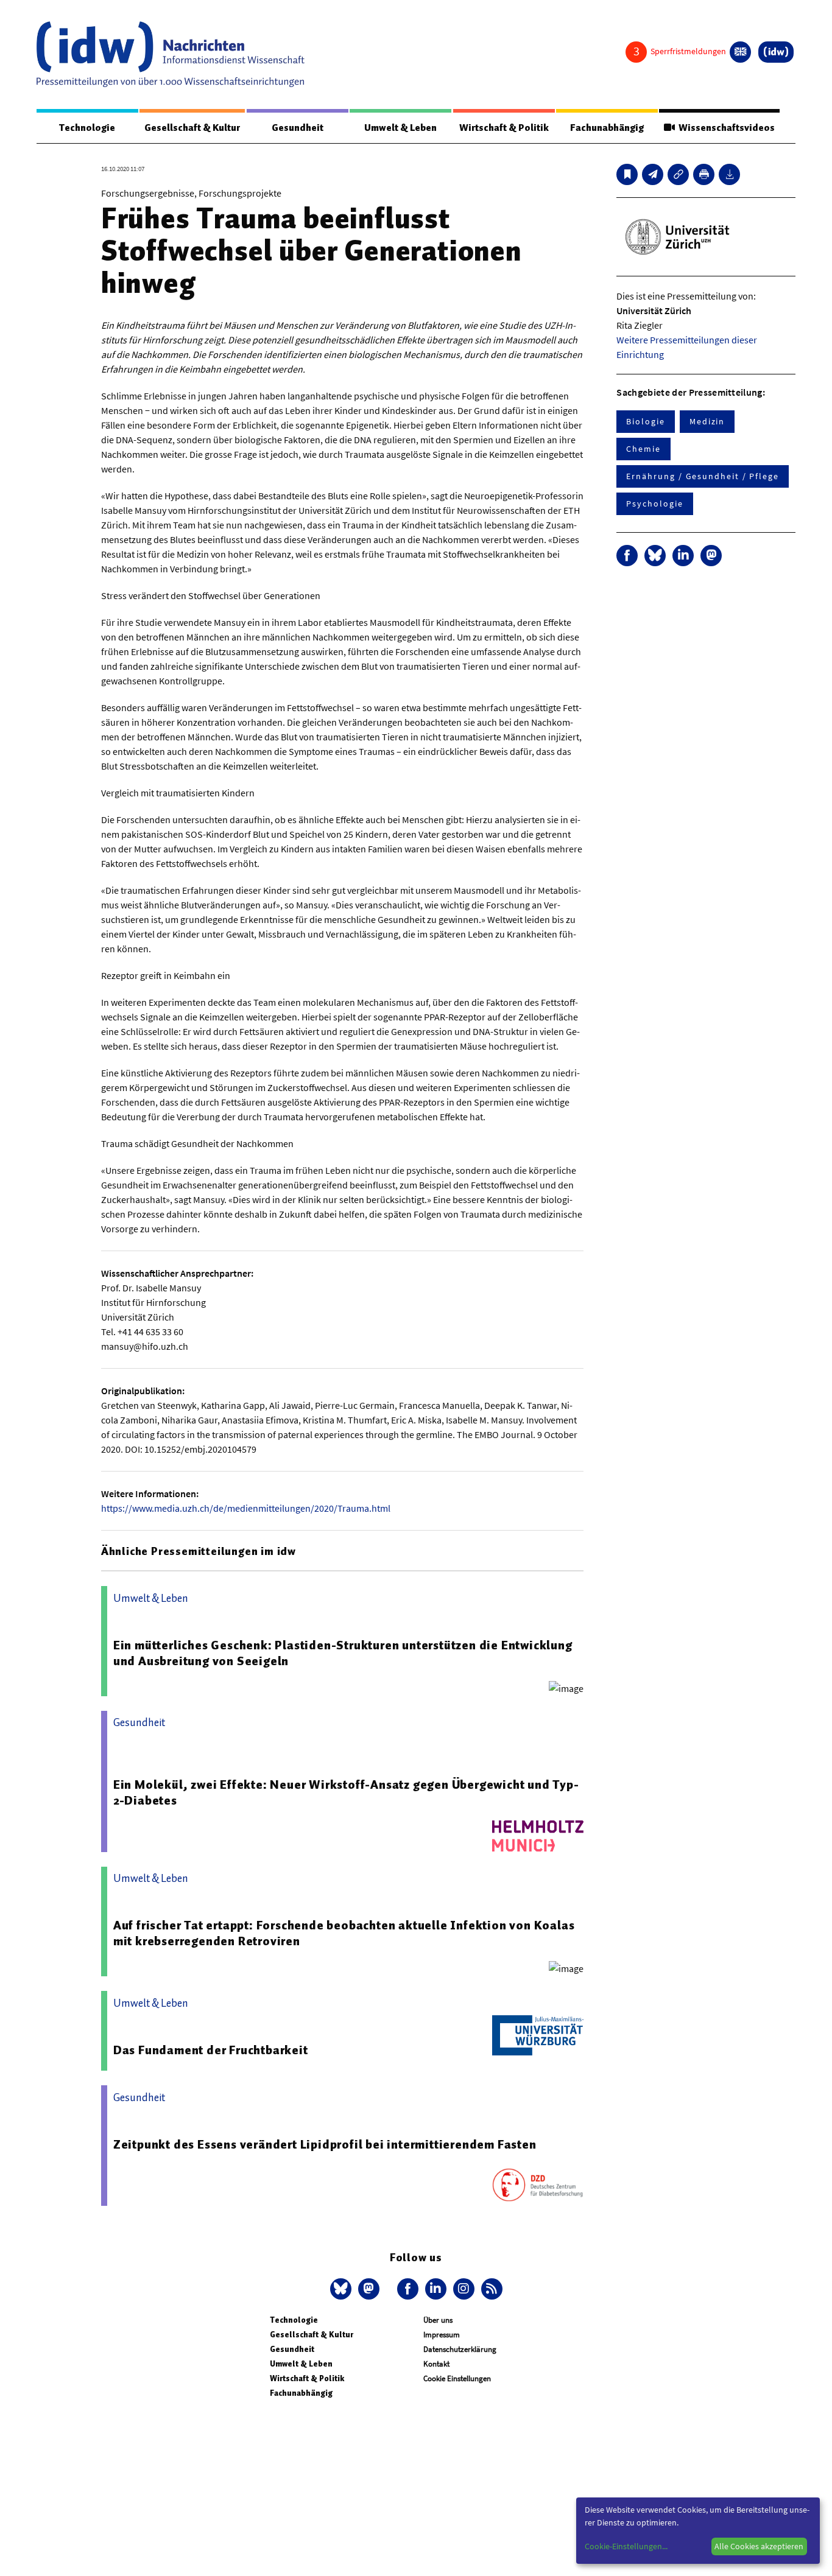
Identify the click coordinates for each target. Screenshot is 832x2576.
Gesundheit (298, 128)
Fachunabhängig (607, 128)
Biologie (645, 421)
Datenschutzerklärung (460, 2349)
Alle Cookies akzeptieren (759, 2546)
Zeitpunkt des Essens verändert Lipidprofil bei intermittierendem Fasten (325, 2144)
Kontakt (436, 2364)
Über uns (438, 2320)
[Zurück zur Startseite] (171, 54)
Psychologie (654, 504)
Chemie (643, 449)
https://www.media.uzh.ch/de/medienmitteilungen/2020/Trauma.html (246, 1508)
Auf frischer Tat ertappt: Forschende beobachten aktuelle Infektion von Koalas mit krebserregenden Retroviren (344, 1933)
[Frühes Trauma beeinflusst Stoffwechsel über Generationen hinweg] (653, 174)
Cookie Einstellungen (457, 2378)
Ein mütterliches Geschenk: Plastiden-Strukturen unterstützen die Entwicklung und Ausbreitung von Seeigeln (343, 1653)
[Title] (678, 174)
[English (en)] (740, 52)
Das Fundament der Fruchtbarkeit (211, 2050)
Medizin (707, 421)
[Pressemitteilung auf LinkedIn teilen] (683, 556)
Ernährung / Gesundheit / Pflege (703, 476)
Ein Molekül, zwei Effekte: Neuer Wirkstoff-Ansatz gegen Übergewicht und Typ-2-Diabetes (346, 1792)
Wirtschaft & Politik (504, 128)
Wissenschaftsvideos (725, 128)
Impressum (442, 2335)
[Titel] (627, 174)
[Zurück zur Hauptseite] (776, 52)
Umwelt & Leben (400, 128)
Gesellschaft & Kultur (192, 128)
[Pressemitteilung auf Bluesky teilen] (655, 556)
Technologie (87, 128)
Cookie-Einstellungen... (626, 2546)
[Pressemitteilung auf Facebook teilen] (627, 556)
